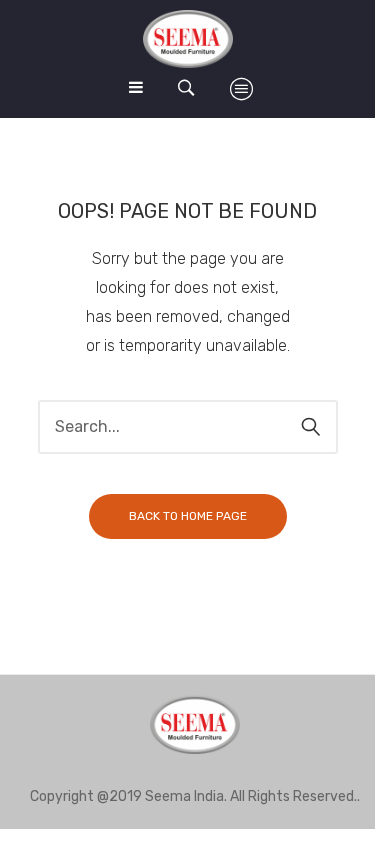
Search (311, 427)
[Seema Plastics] (188, 38)
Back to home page (188, 516)
